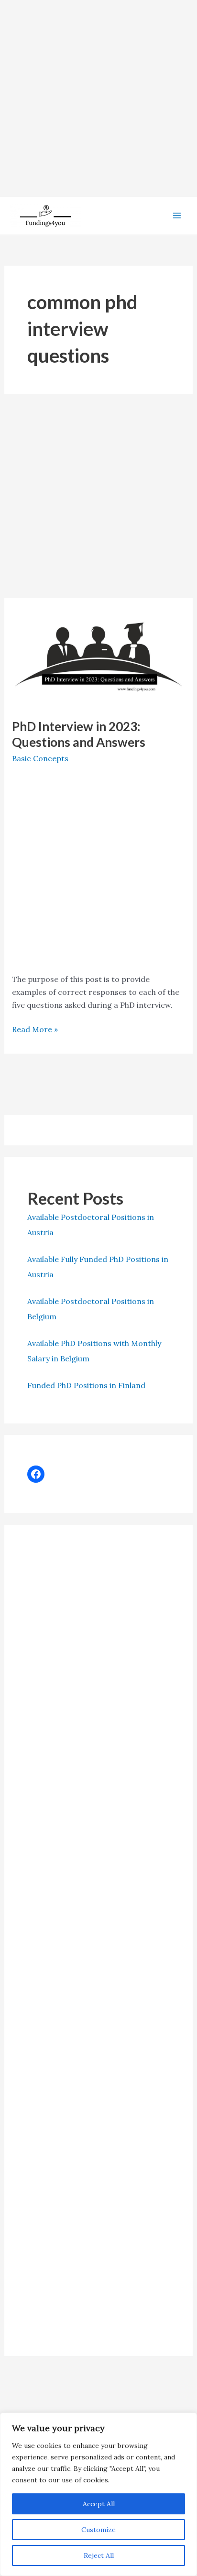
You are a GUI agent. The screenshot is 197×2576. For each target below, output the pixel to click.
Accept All (99, 2504)
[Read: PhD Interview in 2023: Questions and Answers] (99, 657)
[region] (98, 2494)
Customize (98, 2530)
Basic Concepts (40, 758)
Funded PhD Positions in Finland (86, 1385)
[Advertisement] (98, 98)
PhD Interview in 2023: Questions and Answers (79, 734)
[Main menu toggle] (177, 216)
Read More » (35, 1030)
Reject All (99, 2555)
